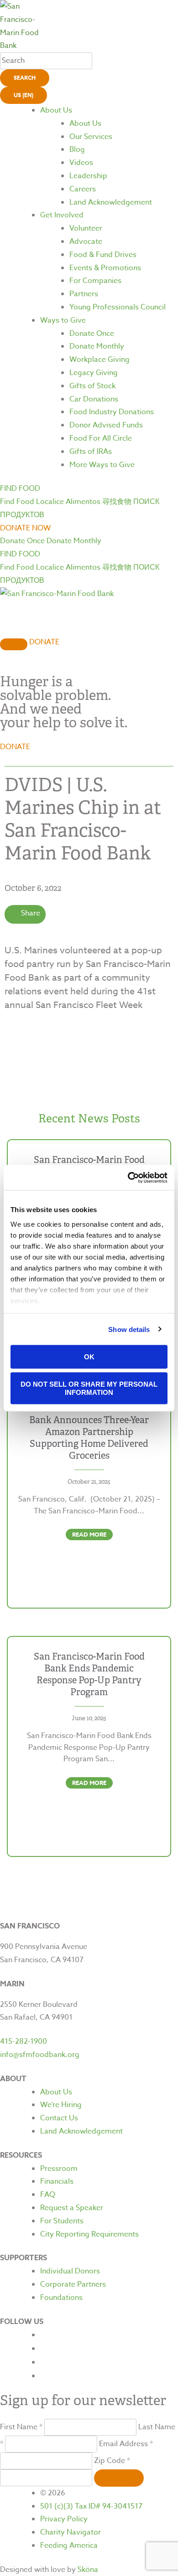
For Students (62, 2221)
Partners (84, 294)
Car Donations (94, 399)
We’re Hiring (61, 2105)
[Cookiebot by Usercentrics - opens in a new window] (128, 1177)
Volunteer (86, 228)
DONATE (44, 642)
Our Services (91, 137)
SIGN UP (119, 2478)
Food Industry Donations (112, 412)
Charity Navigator (71, 2532)
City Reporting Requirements (89, 2234)
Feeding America (69, 2545)
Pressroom (59, 2169)
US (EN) (24, 95)
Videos (81, 163)
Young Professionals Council (118, 307)
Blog (77, 149)
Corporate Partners (73, 2284)
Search (25, 78)
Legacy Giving (94, 373)
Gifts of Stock (92, 386)
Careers (83, 189)
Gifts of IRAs (91, 452)
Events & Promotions (105, 268)
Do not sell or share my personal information (89, 1388)
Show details (129, 1329)
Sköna (88, 2570)
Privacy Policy (64, 2519)
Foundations (61, 2298)
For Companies (95, 281)
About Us (56, 110)
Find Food (17, 502)
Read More (89, 1534)
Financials (57, 2181)
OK (89, 1357)
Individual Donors (70, 2271)
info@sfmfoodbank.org (40, 2055)
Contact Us (59, 2118)
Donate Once (92, 334)
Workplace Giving (99, 360)
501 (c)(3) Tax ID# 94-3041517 (91, 2506)
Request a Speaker (72, 2208)
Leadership (88, 176)
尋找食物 (117, 502)
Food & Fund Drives (103, 255)
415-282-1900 (24, 2041)
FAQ (48, 2195)
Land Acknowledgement (111, 202)
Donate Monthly (97, 346)
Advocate (86, 242)
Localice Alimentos (68, 502)
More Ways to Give (102, 465)
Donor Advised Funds (106, 425)
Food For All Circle (101, 438)
